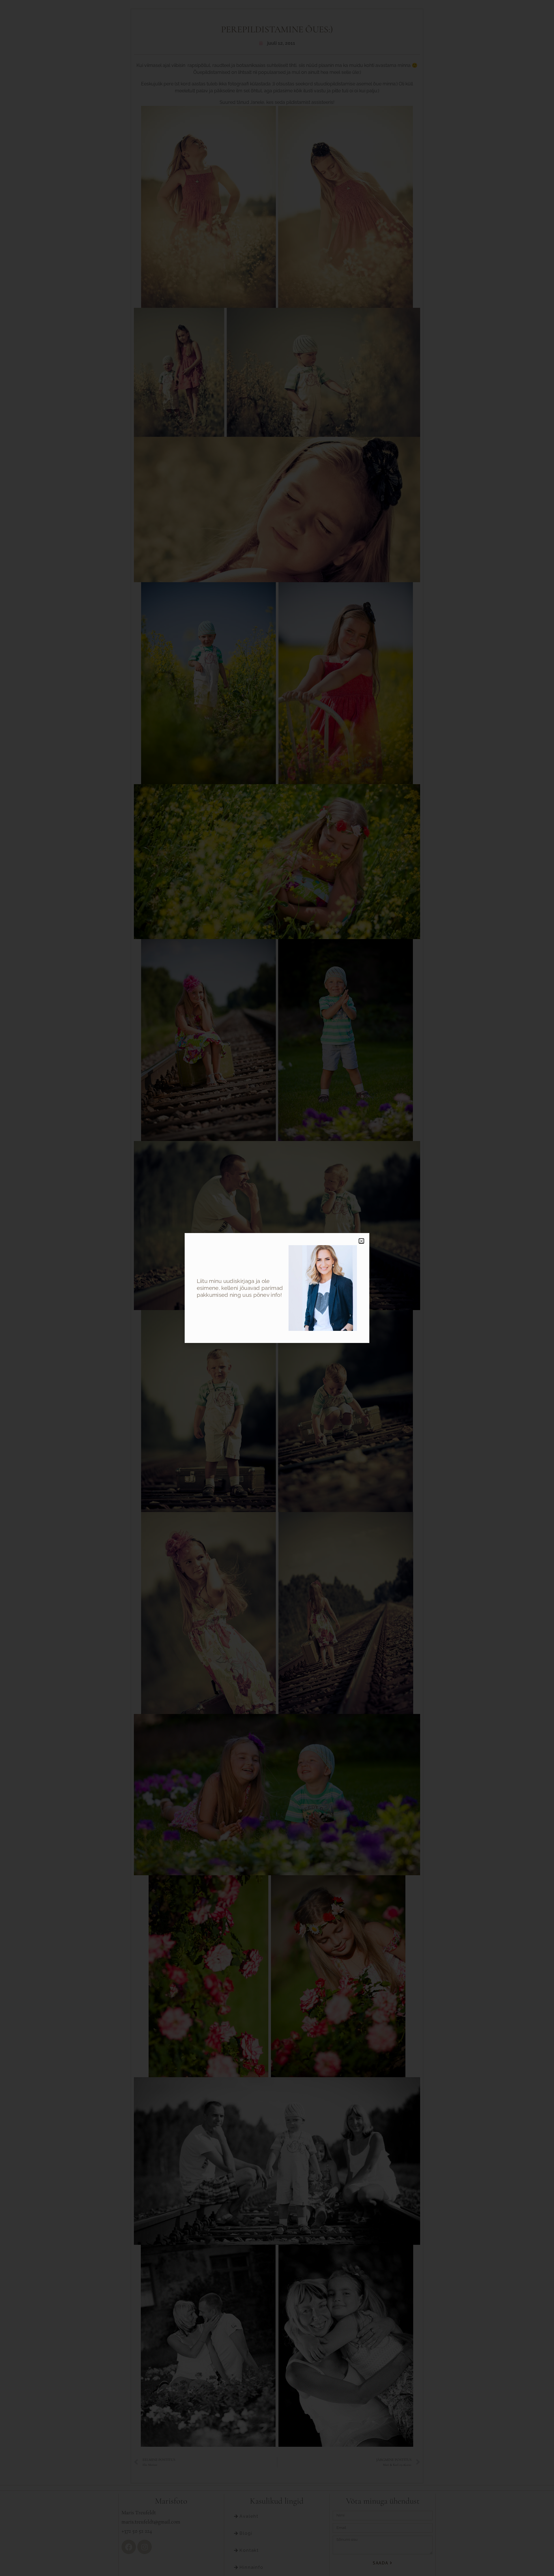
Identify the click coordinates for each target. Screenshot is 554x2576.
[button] (361, 1241)
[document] (277, 1288)
